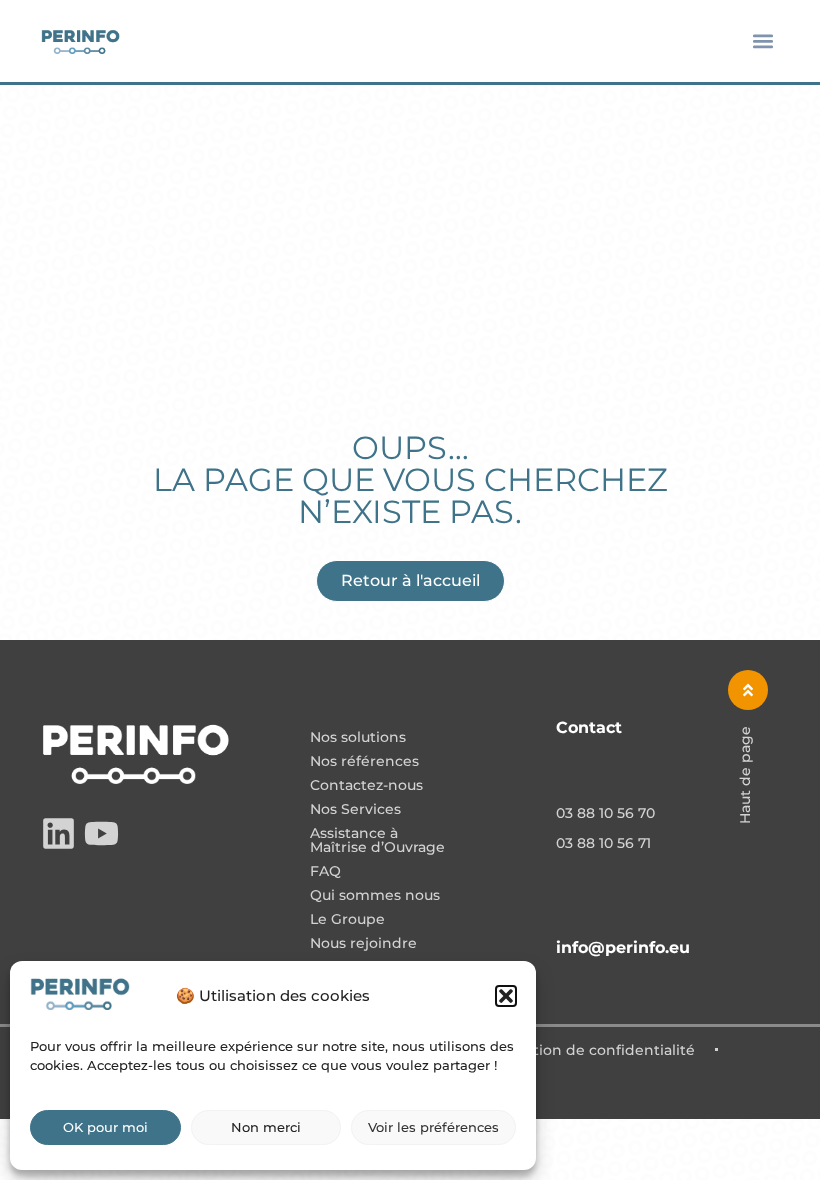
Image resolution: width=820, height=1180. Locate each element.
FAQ (325, 872)
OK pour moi (105, 1127)
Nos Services (355, 810)
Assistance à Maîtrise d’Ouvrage (377, 841)
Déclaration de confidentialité (587, 1050)
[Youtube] (101, 833)
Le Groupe (347, 920)
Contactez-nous (366, 786)
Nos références (364, 762)
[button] (506, 996)
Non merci (266, 1127)
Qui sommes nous (375, 896)
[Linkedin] (58, 833)
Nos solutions (358, 738)
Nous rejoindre (363, 944)
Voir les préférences (433, 1127)
